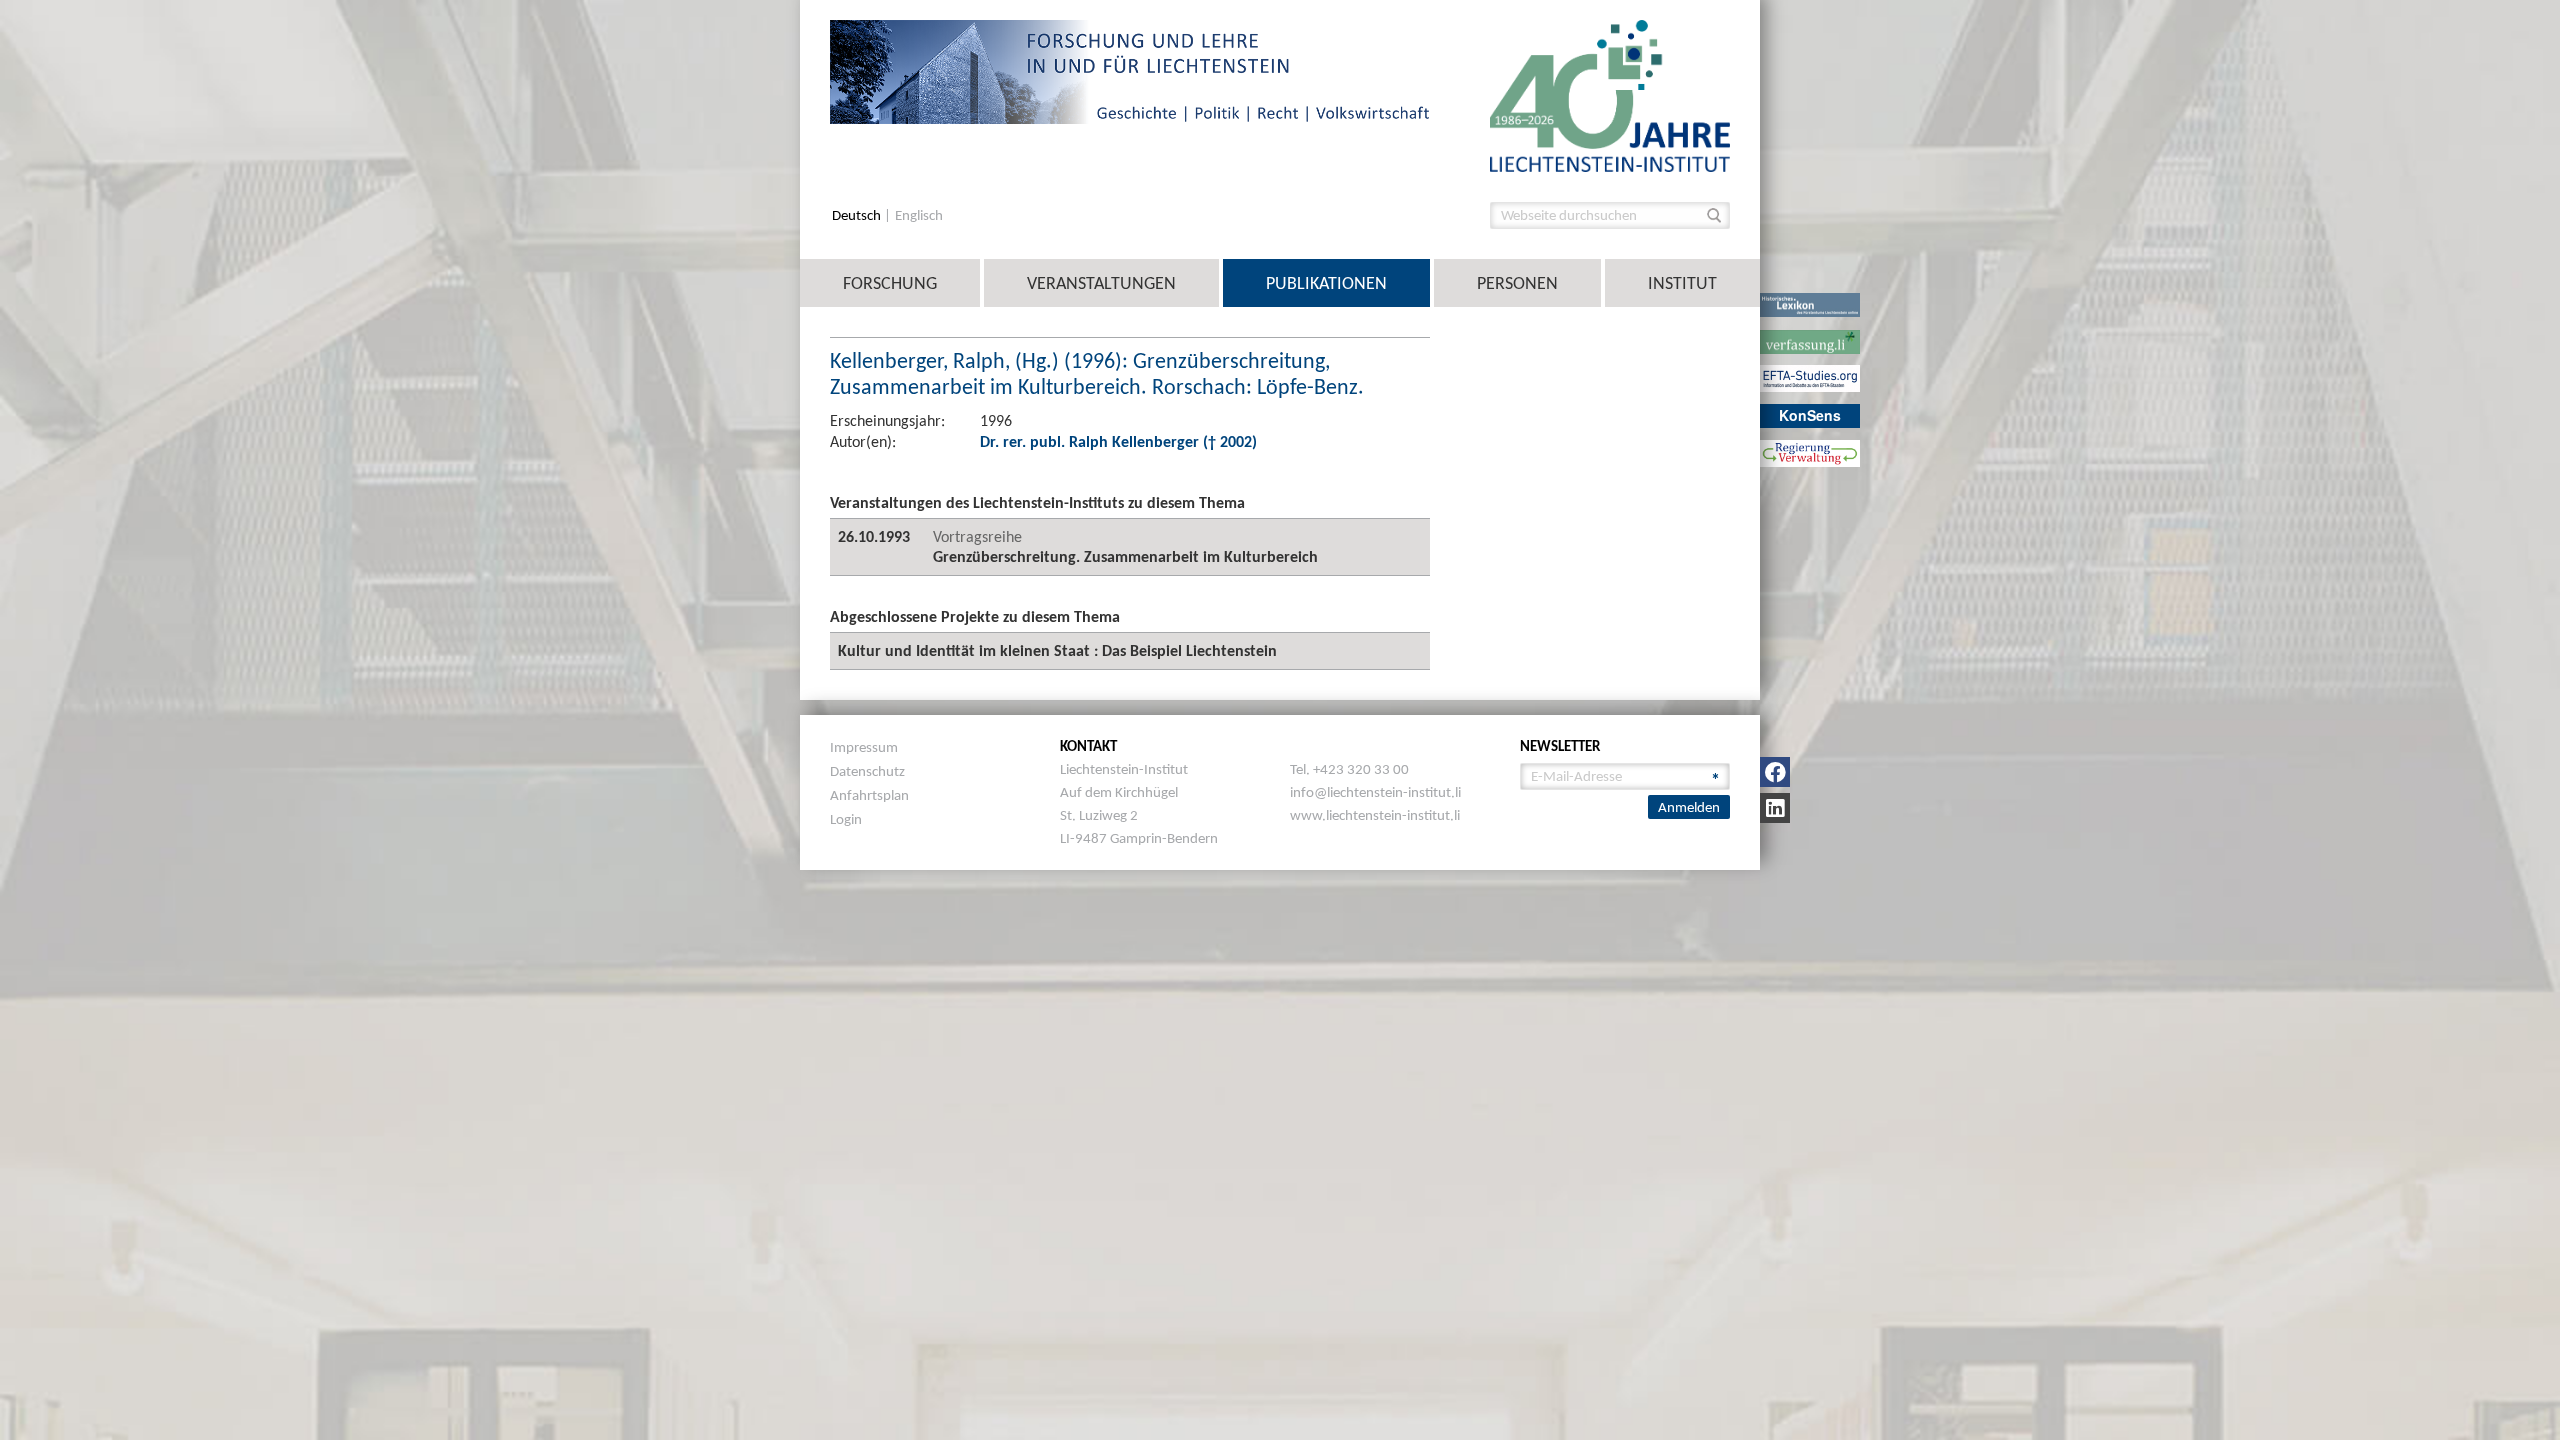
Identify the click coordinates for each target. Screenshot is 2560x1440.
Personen (1517, 283)
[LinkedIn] (1775, 808)
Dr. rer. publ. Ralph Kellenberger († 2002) (1118, 441)
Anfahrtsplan (869, 795)
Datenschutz (867, 771)
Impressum (864, 747)
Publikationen (1326, 283)
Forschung (890, 283)
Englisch (919, 215)
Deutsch (858, 215)
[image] (1610, 94)
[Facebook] (1775, 772)
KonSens (1810, 415)
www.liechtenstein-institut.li (1375, 815)
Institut (1682, 283)
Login (846, 819)
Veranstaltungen (1101, 283)
